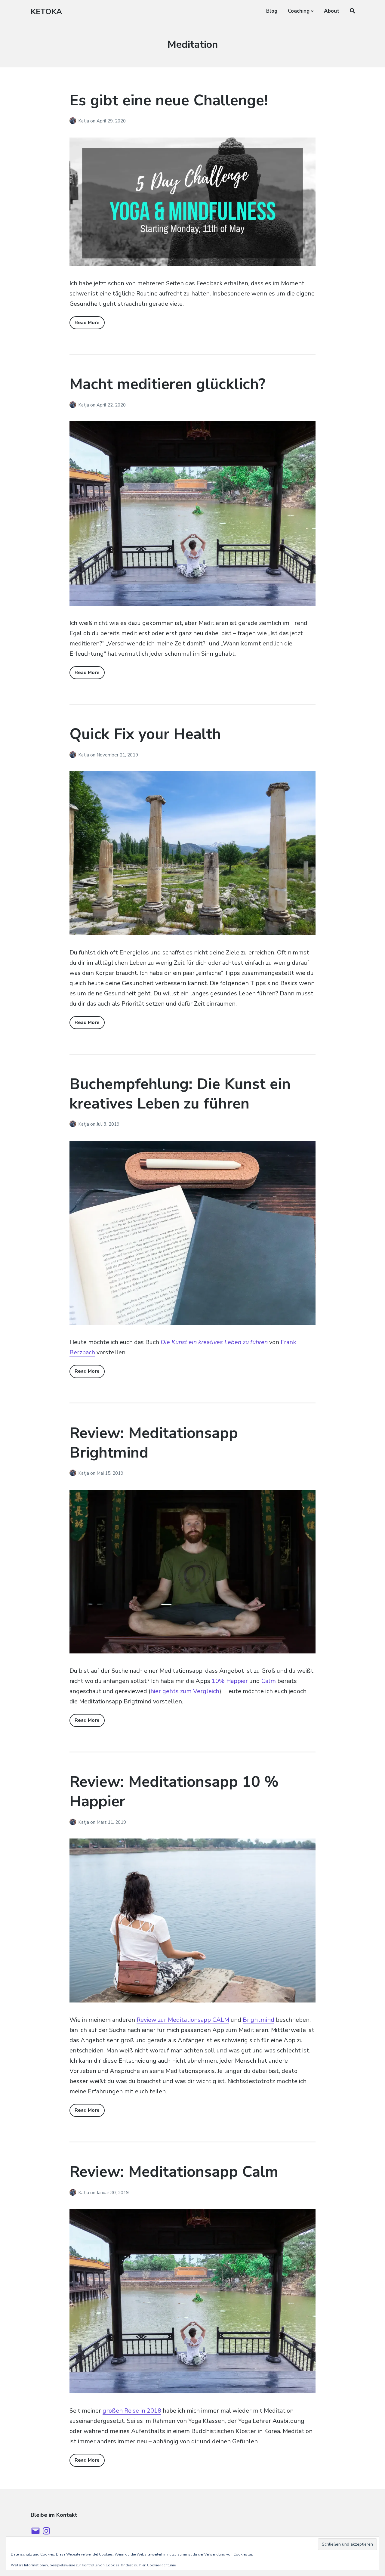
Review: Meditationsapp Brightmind (154, 1443)
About (332, 11)
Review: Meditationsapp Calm (174, 2172)
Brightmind (259, 2020)
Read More (87, 323)
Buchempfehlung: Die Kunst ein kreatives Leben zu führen (180, 1094)
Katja (84, 121)
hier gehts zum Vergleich (185, 1691)
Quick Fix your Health (145, 734)
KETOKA (46, 12)
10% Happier (230, 1681)
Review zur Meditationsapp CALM (183, 2020)
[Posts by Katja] (74, 121)
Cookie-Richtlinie (161, 2565)
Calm (269, 1681)
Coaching (299, 11)
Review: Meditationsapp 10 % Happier (174, 1792)
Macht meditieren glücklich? (167, 384)
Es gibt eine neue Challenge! (169, 100)
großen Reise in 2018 (132, 2411)
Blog (272, 11)
